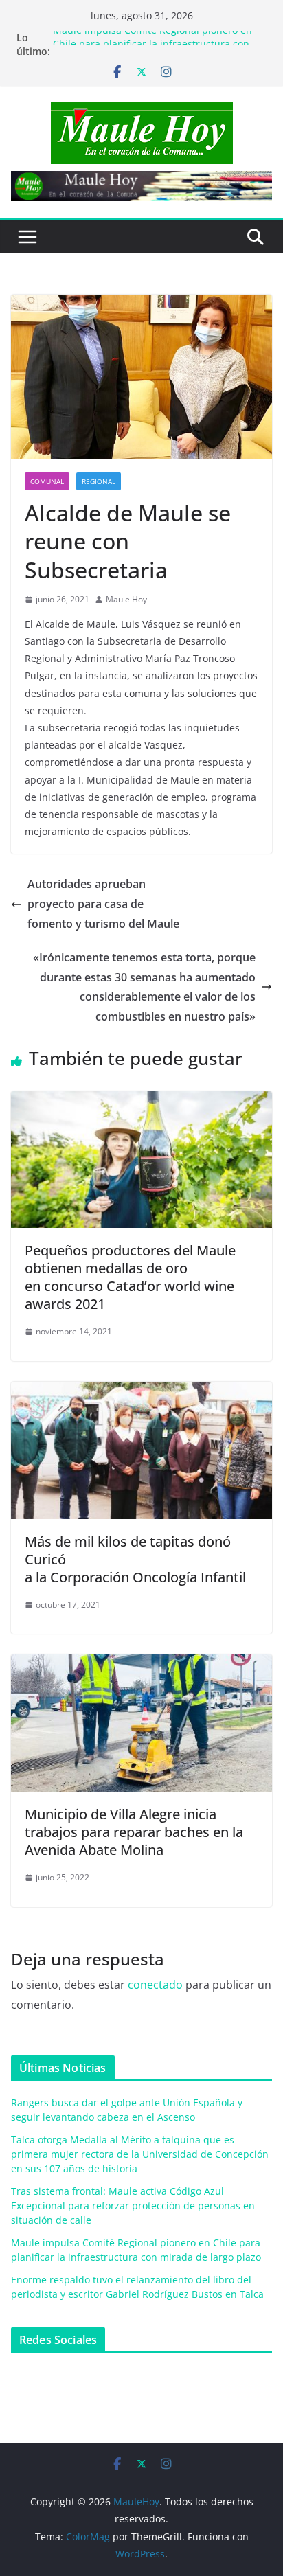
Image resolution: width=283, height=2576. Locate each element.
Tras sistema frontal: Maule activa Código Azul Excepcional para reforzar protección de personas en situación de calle (133, 2205)
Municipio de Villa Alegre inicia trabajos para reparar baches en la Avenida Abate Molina (134, 1832)
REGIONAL (99, 481)
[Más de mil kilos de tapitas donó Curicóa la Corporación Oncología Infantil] (141, 1391)
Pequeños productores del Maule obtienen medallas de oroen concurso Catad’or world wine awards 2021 (130, 1277)
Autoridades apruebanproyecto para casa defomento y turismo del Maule (103, 904)
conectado (155, 1985)
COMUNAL (47, 481)
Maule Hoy (126, 599)
